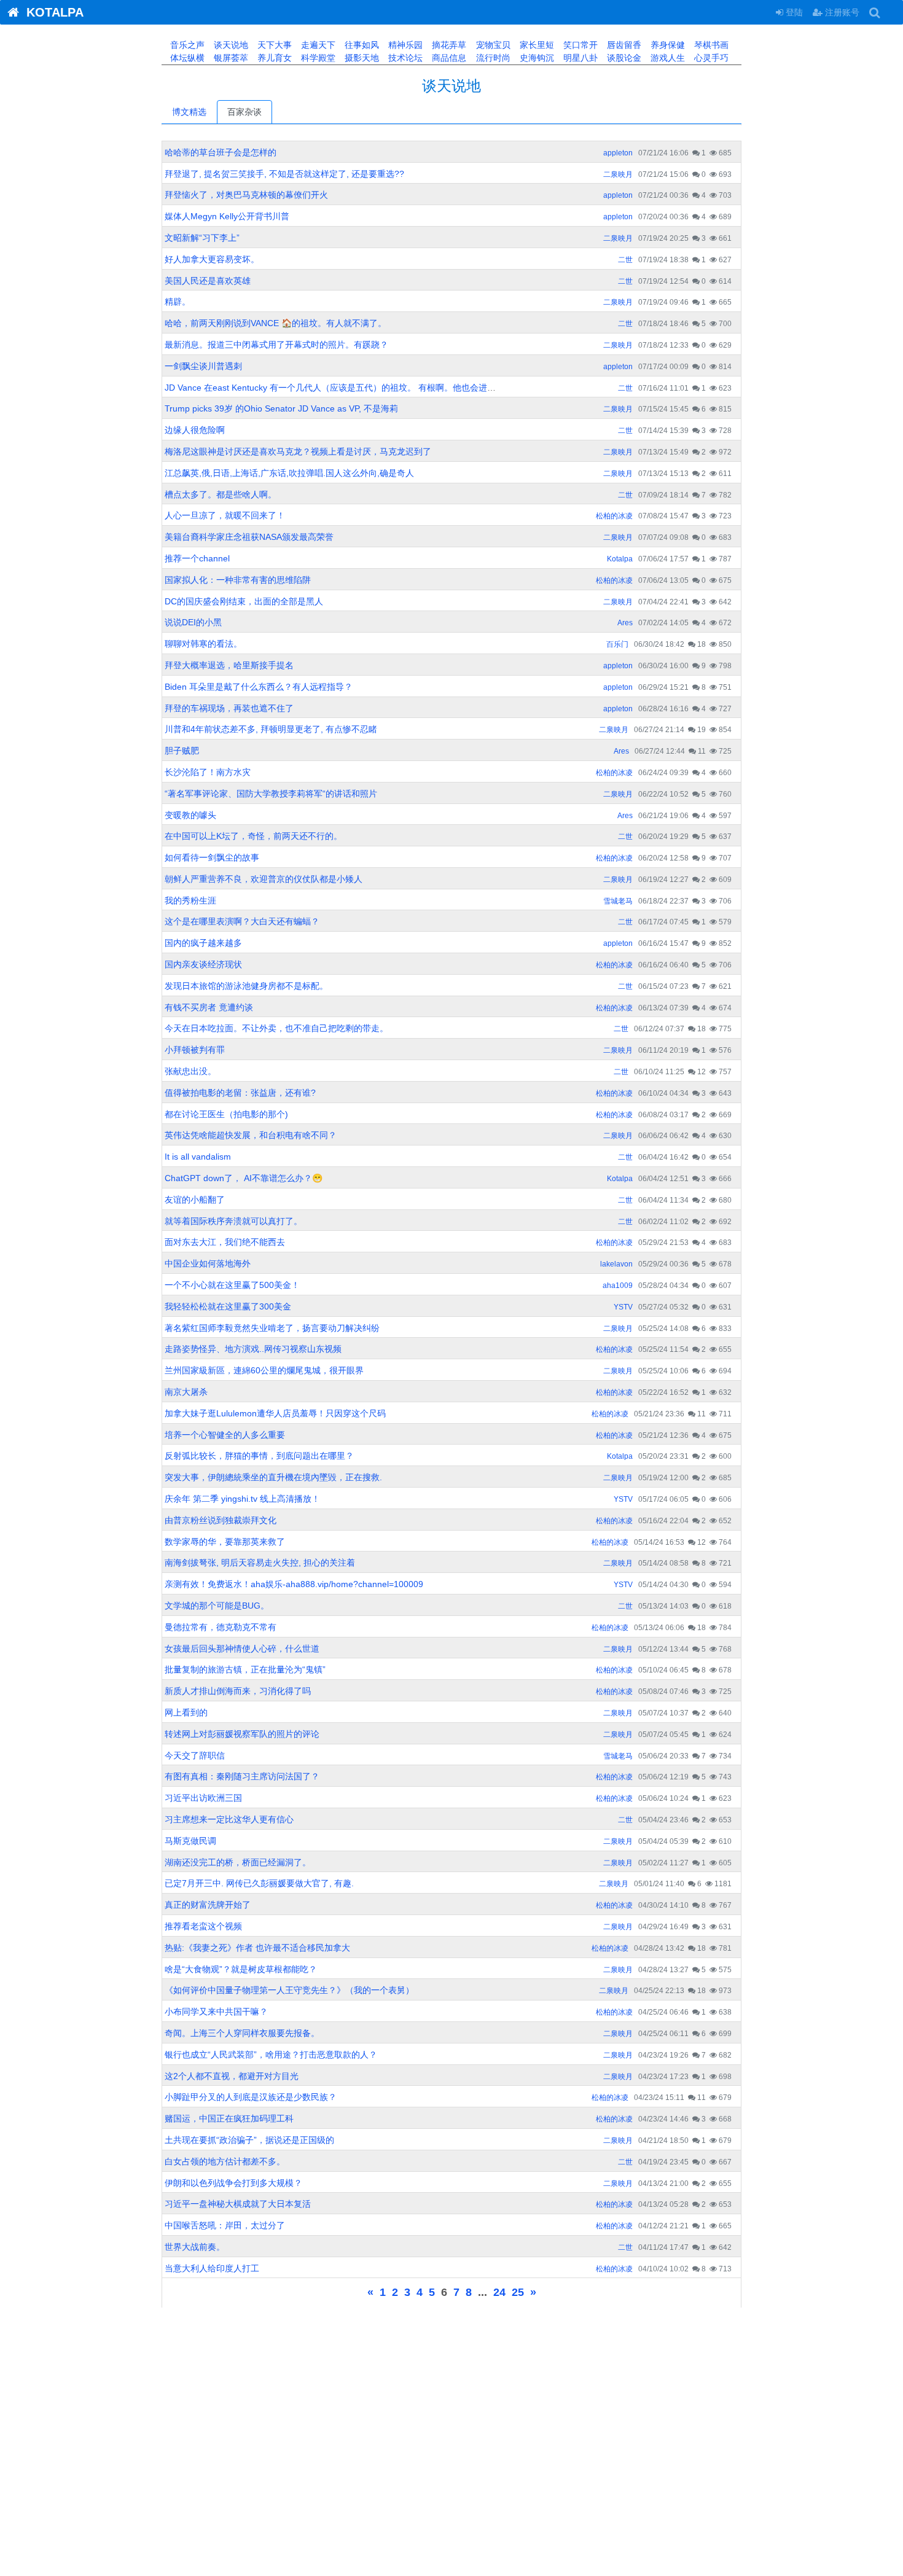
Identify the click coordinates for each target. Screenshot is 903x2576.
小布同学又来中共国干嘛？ (216, 2012)
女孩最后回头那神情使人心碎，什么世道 (242, 1649)
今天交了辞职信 (195, 1755)
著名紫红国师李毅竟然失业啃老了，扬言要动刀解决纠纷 (272, 1328)
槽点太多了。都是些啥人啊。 (221, 494)
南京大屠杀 (186, 1392)
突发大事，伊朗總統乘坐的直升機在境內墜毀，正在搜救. (273, 1477)
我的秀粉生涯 (190, 900)
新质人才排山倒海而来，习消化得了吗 (238, 1691)
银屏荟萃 (230, 58)
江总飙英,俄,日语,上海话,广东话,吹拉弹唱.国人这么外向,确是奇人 (289, 473)
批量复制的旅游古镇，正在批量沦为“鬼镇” (245, 1669)
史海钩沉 (536, 58)
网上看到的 (186, 1712)
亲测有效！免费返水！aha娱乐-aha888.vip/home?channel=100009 (294, 1584)
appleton (618, 153)
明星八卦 (579, 58)
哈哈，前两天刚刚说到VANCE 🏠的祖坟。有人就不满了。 (276, 323)
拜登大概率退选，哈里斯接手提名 (229, 665)
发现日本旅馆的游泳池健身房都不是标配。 (246, 986)
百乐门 (617, 644)
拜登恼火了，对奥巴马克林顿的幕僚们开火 (246, 195)
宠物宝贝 (492, 45)
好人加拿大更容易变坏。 (212, 259)
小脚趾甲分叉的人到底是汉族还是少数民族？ (251, 2097)
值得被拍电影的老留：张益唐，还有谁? (240, 1093)
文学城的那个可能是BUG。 (217, 1606)
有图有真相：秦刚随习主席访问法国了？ (242, 1776)
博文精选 (189, 112)
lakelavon (616, 1264)
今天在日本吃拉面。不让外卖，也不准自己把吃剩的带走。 (276, 1028)
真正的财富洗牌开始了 (208, 1905)
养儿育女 (273, 58)
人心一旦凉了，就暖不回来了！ (225, 515)
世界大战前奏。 (195, 2247)
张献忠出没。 (190, 1071)
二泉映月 (618, 174)
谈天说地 (230, 45)
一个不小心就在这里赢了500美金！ (232, 1285)
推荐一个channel (197, 558)
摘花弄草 (448, 45)
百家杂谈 (244, 112)
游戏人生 (666, 58)
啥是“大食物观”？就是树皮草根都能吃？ (241, 1969)
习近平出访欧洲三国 (203, 1798)
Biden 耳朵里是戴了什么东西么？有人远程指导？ (259, 687)
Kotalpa (620, 559)
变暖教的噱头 (190, 815)
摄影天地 (361, 58)
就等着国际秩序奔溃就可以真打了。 (233, 1221)
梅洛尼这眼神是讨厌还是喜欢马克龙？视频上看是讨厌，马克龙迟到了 (298, 451)
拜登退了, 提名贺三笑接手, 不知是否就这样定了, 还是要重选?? (284, 174)
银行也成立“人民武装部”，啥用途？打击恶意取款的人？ (271, 2055)
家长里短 (536, 45)
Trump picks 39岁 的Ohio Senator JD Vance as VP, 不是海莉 (281, 408)
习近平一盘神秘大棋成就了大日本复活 (238, 2204)
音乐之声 (186, 45)
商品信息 (448, 58)
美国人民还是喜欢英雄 (208, 281)
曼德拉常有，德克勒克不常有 (221, 1627)
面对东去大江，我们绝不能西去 (225, 1242)
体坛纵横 (186, 58)
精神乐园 (404, 45)
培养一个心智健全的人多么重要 (225, 1435)
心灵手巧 (710, 58)
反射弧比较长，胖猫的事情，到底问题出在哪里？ (259, 1456)
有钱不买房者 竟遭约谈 (209, 1007)
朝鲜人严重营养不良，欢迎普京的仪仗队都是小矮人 (264, 879)
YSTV (623, 1307)
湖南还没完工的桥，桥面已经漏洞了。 (238, 1862)
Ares (625, 623)
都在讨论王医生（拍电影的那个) (226, 1114)
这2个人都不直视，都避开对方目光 (232, 2076)
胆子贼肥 (182, 751)
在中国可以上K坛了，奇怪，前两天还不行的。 (253, 836)
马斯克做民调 (190, 1841)
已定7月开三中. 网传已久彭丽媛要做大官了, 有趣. (259, 1883)
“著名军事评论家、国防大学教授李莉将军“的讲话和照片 (271, 794)
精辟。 (178, 302)
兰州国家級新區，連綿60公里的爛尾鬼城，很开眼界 (264, 1370)
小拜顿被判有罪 (195, 1050)
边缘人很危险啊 (195, 430)
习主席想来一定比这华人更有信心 (229, 1819)
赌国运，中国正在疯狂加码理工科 (229, 2118)
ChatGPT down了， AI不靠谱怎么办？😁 (244, 1178)
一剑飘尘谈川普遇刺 (203, 366)
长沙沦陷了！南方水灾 (208, 772)
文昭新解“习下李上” (202, 238)
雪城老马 (618, 901)
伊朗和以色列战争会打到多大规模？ (233, 2183)
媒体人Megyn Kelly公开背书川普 (227, 216)
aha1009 (618, 1286)
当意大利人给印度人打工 (212, 2268)
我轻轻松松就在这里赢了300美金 (228, 1306)
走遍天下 (317, 45)
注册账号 (841, 12)
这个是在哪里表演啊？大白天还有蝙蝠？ (242, 921)
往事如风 (361, 45)
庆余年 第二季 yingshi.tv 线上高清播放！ (242, 1499)
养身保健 (666, 45)
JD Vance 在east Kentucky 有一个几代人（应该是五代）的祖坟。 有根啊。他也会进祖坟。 (339, 388)
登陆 (793, 12)
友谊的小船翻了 (195, 1200)
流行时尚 (492, 58)
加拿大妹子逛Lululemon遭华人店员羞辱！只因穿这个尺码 (275, 1413)
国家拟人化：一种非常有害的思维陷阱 (238, 580)
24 (499, 2292)
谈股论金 (623, 58)
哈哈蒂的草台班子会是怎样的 (221, 152)
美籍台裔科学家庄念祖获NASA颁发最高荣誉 (249, 537)
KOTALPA (51, 12)
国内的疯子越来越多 (203, 943)
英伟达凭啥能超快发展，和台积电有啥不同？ (251, 1135)
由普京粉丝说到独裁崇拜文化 (221, 1520)
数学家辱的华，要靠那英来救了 (225, 1542)
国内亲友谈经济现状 (203, 964)
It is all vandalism (198, 1157)
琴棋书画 (710, 45)
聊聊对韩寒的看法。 (203, 644)
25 (518, 2292)
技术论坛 (404, 58)
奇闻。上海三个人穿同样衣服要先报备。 (242, 2033)
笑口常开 (579, 45)
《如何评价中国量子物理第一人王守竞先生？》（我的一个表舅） (289, 1990)
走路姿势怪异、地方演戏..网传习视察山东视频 (253, 1349)
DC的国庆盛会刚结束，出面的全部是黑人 (244, 601)
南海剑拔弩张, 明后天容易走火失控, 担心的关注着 (260, 1563)
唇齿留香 (623, 45)
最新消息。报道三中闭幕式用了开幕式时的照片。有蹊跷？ (276, 345)
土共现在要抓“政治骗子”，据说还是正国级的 (249, 2140)
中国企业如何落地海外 (208, 1263)
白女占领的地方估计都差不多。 (225, 2161)
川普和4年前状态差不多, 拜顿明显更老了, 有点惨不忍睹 (271, 729)
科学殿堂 (317, 58)
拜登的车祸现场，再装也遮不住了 (229, 708)
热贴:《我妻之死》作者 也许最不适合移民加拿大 (257, 1948)
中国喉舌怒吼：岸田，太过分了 (225, 2225)
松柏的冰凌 (614, 516)
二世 (625, 260)
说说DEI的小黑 (193, 622)
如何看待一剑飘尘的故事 (212, 857)
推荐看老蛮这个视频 (203, 1926)
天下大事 (273, 45)
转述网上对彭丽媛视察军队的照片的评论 (242, 1734)
